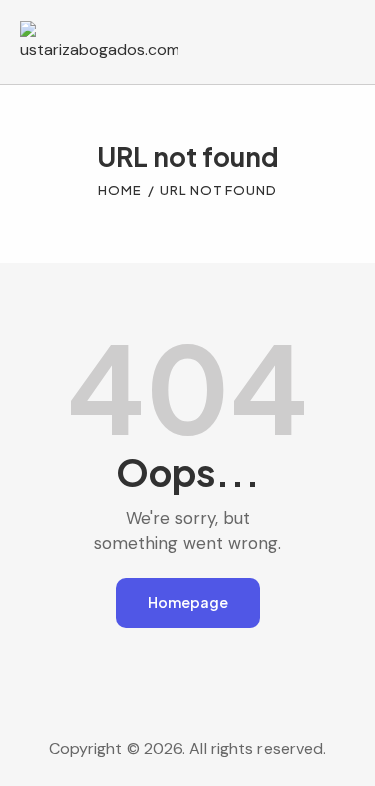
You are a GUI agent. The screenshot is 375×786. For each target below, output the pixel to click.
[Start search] (340, 45)
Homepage (188, 602)
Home (120, 190)
